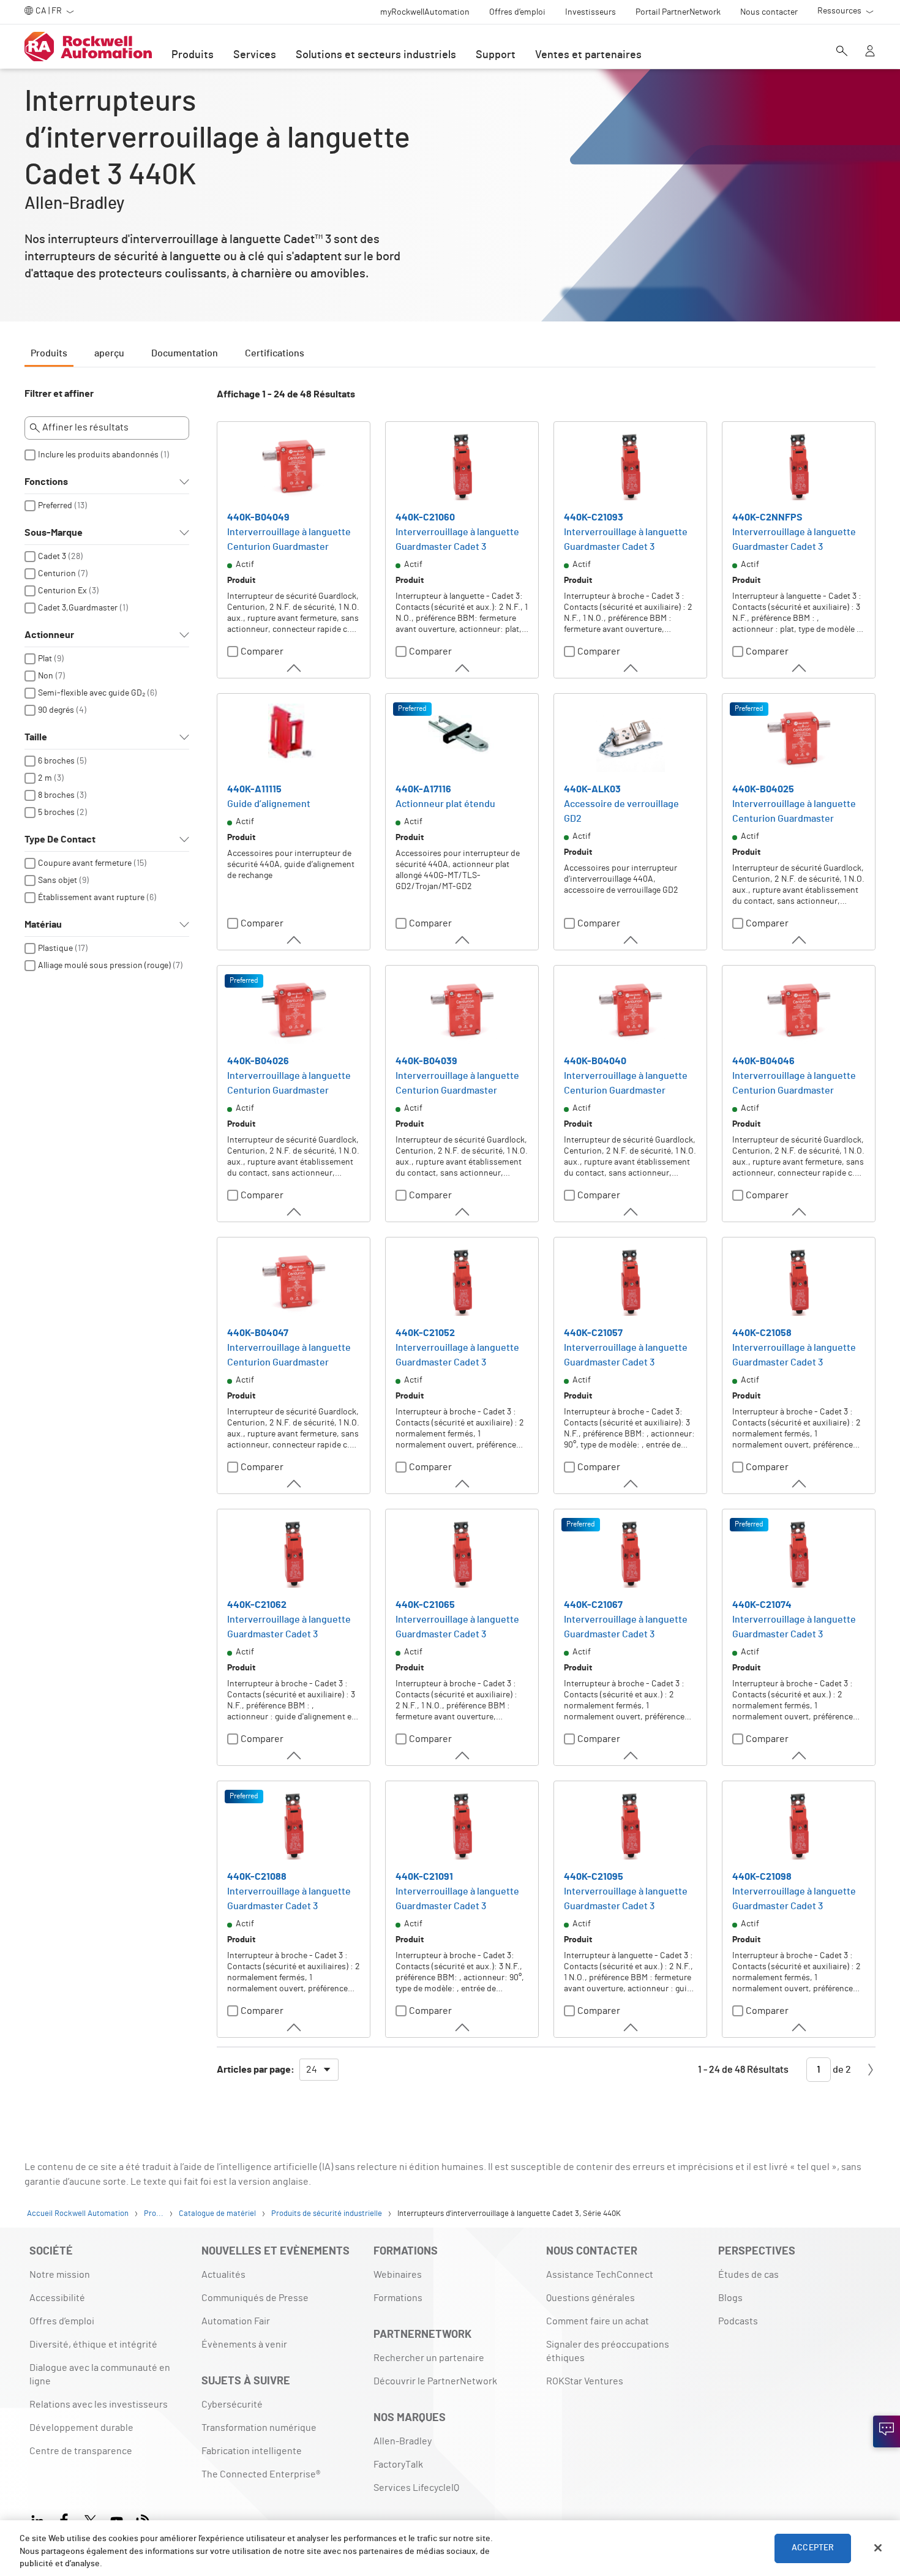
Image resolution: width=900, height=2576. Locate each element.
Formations (398, 2298)
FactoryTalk (398, 2465)
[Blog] (143, 2519)
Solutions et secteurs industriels (376, 55)
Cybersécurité (232, 2405)
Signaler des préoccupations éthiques (608, 2351)
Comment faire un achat (598, 2321)
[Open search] (842, 52)
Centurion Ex (62, 591)
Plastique (55, 948)
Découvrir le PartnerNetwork (435, 2381)
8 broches (56, 795)
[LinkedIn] (40, 2519)
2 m (45, 778)
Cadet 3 (52, 557)
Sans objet (58, 881)
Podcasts (738, 2321)
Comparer (262, 652)
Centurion (57, 574)
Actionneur (49, 635)
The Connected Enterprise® (261, 2474)
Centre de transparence (81, 2451)
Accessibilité (57, 2298)
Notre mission (60, 2275)
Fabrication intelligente (252, 2451)
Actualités (223, 2275)
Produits (193, 55)
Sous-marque (54, 533)
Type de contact (60, 839)
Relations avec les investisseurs (99, 2405)
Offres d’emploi (62, 2321)
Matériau (43, 925)
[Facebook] (64, 2519)
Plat (45, 659)
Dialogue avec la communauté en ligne (100, 2375)
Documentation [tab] (185, 353)
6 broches (56, 761)
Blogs (730, 2298)
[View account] (870, 52)
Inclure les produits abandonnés (98, 455)
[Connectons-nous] (887, 2431)
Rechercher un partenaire (429, 2358)
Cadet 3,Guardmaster (78, 608)
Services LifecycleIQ (416, 2488)
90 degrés (56, 710)
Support (496, 55)
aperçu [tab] (109, 353)
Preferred (55, 506)
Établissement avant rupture (91, 898)
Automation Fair (236, 2321)
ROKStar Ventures (585, 2381)
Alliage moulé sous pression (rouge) (104, 966)
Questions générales (591, 2298)
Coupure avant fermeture (85, 863)
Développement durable (81, 2428)
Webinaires (398, 2275)
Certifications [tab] (275, 353)
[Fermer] (878, 2548)
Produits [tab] (49, 353)
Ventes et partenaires (588, 55)
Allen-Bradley (403, 2441)
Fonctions (46, 482)
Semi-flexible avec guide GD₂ (92, 693)
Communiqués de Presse (255, 2298)
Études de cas (748, 2275)
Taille (36, 737)
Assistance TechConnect (600, 2275)
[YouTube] (117, 2519)
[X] (90, 2519)
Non (46, 676)
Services (255, 55)
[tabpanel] (450, 1241)
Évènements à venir (244, 2345)
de (841, 2070)
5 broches (56, 813)
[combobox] (319, 2070)
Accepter (813, 2548)
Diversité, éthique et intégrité (93, 2345)
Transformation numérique (259, 2428)
